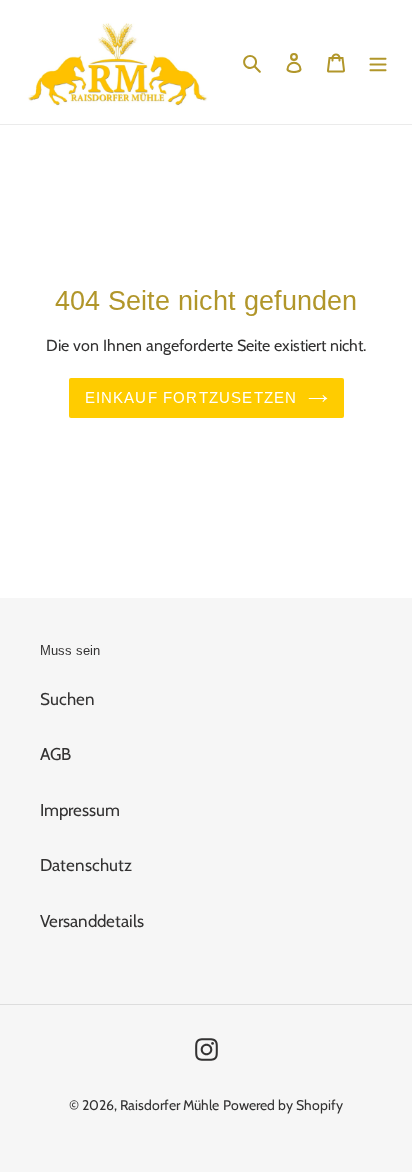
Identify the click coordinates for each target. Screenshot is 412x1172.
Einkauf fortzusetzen (191, 397)
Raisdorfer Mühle (169, 1105)
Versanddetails (92, 921)
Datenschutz (86, 865)
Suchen (67, 699)
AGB (55, 754)
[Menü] (378, 62)
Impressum (80, 810)
